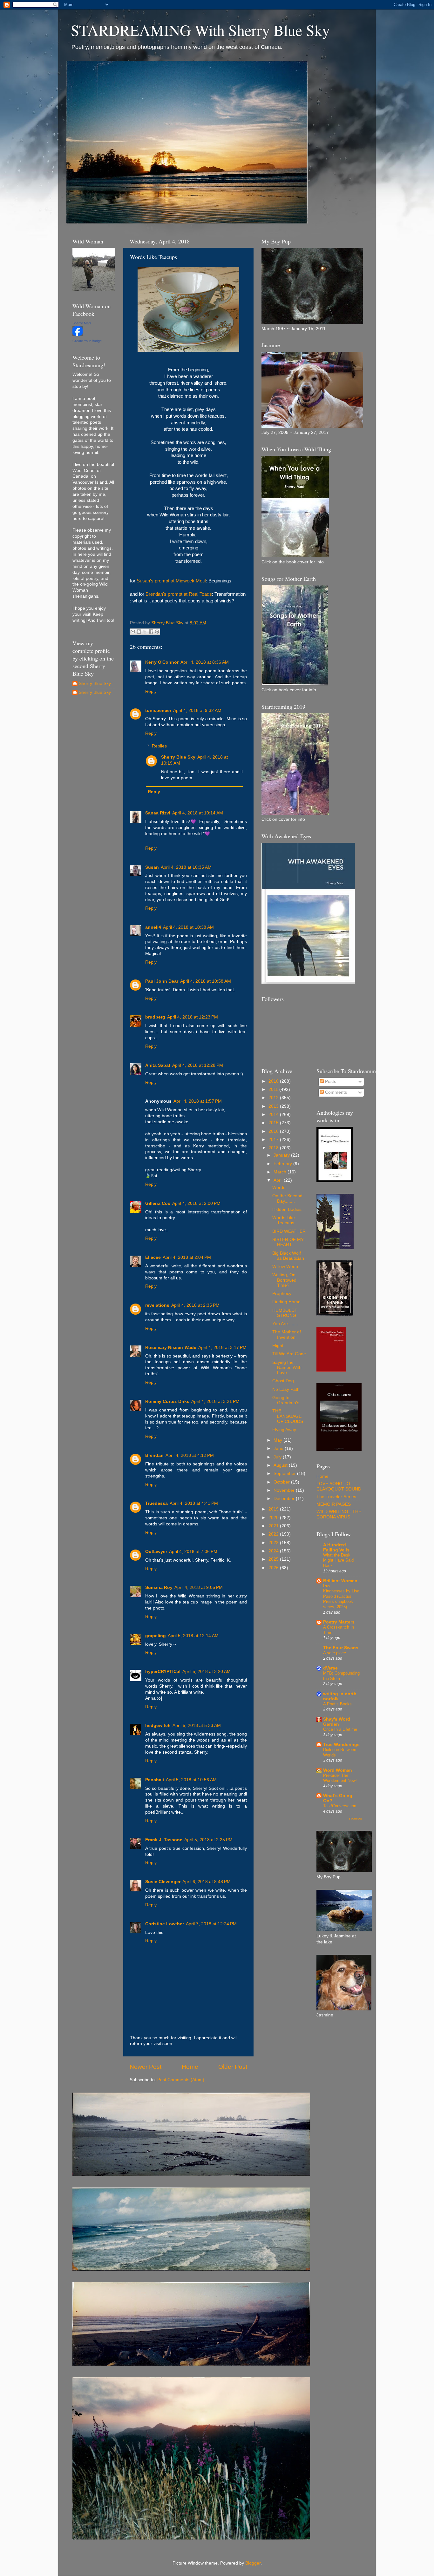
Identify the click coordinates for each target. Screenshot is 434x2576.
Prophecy (282, 1294)
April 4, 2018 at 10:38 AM (188, 927)
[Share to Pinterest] (157, 632)
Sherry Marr (82, 323)
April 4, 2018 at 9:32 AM (197, 710)
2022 (274, 1534)
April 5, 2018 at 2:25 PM (208, 1840)
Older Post (233, 2067)
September (285, 1474)
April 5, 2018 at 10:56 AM (191, 1780)
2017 (274, 1140)
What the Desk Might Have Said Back (338, 1560)
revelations (157, 1305)
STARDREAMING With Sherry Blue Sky (200, 30)
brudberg (155, 1017)
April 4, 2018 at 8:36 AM (205, 662)
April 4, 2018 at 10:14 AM (198, 813)
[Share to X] (145, 632)
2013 (274, 1106)
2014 (274, 1115)
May (278, 1440)
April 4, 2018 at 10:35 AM (186, 867)
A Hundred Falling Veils (336, 1547)
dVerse (330, 1668)
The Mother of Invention (287, 1334)
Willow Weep (285, 1267)
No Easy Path (286, 1389)
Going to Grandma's (286, 1400)
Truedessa (156, 1503)
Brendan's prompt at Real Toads (179, 594)
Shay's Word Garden (337, 1722)
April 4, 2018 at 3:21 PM (215, 1401)
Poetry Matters (339, 1622)
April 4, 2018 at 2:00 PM (196, 1203)
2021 (274, 1526)
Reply (151, 691)
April (279, 1180)
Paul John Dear (162, 981)
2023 (274, 1543)
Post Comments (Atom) (181, 2080)
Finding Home (286, 1302)
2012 (274, 1098)
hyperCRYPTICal (163, 1672)
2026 (274, 1568)
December (285, 1499)
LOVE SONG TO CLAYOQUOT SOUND (339, 1486)
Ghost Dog (283, 1381)
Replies (159, 746)
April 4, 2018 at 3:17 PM (222, 1348)
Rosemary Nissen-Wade (171, 1348)
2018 (274, 1148)
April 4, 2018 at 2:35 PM (195, 1305)
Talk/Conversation (340, 1806)
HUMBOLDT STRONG (285, 1313)
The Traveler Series (336, 1497)
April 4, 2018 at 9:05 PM (199, 1587)
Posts (330, 1082)
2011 (274, 1089)
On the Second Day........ (287, 1198)
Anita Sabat (158, 1065)
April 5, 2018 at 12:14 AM (193, 1636)
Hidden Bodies (287, 1209)
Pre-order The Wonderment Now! (340, 1778)
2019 (274, 1509)
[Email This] (133, 632)
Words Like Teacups (284, 1220)
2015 (274, 1123)
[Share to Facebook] (151, 632)
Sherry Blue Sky (178, 757)
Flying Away (284, 1430)
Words (279, 1188)
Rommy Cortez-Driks (167, 1401)
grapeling (156, 1636)
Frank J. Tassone (164, 1840)
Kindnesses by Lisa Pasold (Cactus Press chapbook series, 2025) (341, 1599)
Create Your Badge (87, 341)
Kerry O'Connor (162, 662)
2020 (274, 1518)
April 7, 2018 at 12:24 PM (211, 1924)
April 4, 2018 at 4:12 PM (190, 1455)
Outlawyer (156, 1552)
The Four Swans (341, 1648)
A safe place (335, 1653)
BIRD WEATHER (289, 1231)
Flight (278, 1346)
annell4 (153, 927)
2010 (274, 1081)
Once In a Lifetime (340, 1729)
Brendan (154, 1455)
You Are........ (285, 1324)
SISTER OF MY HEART (288, 1242)
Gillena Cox (158, 1203)
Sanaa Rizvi (158, 813)
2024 (274, 1551)
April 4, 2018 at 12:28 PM (198, 1065)
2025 (274, 1559)
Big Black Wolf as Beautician (288, 1256)
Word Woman (338, 1770)
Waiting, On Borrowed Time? (284, 1280)
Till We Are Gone (289, 1354)
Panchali (155, 1780)
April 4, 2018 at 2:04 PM (187, 1257)
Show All (355, 1819)
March (281, 1172)
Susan (152, 867)
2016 (274, 1131)
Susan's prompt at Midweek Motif (171, 581)
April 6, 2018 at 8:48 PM (207, 1882)
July (278, 1457)
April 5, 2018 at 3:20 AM (207, 1672)
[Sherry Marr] (78, 335)
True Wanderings (341, 1745)
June (279, 1448)
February (283, 1164)
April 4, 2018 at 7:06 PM (193, 1552)
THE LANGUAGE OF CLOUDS (288, 1416)
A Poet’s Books (337, 1704)
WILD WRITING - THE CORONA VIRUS (339, 1514)
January (282, 1155)
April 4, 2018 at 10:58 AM (206, 981)
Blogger (253, 2563)
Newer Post (146, 2067)
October (282, 1482)
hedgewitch (158, 1726)
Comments (335, 1092)
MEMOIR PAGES (334, 1504)
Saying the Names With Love (287, 1368)
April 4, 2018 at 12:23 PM (193, 1017)
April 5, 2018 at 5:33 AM (197, 1726)
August (281, 1465)
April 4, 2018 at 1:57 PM (198, 1101)
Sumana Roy (159, 1587)
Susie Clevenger (163, 1882)
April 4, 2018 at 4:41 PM (194, 1503)
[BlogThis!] (139, 632)
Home (190, 2067)
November (285, 1490)
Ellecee (153, 1257)
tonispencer (158, 710)
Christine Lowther (165, 1924)
